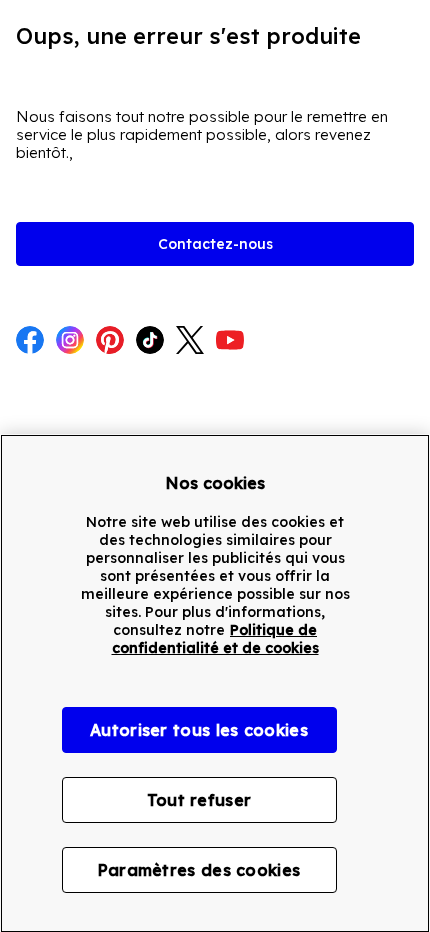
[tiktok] (150, 342)
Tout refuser (199, 800)
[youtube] (230, 342)
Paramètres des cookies (199, 870)
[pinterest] (110, 342)
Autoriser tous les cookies (199, 730)
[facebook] (30, 342)
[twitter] (190, 342)
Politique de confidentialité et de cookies (215, 639)
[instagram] (70, 342)
